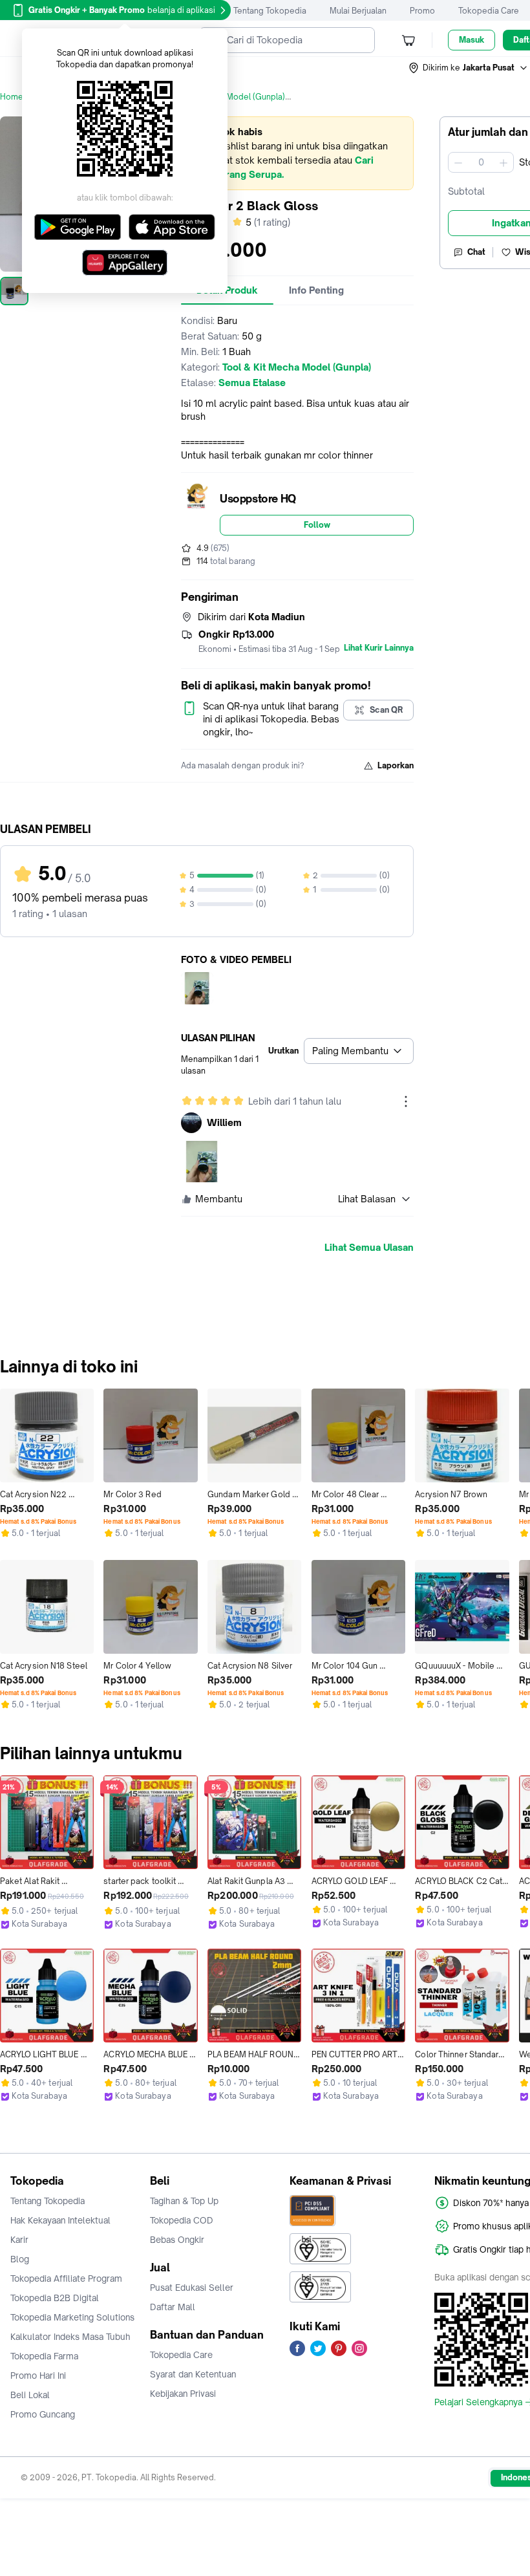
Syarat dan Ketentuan (193, 2374)
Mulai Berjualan (358, 11)
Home (12, 97)
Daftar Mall (173, 2307)
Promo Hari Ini (38, 2376)
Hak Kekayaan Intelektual (60, 2220)
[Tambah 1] (503, 162)
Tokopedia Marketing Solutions (72, 2317)
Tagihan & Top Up (184, 2201)
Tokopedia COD (182, 2220)
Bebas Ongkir (177, 2240)
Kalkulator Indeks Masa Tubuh (70, 2337)
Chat (476, 252)
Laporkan (396, 765)
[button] (469, 68)
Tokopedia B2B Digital (55, 2298)
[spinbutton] (481, 162)
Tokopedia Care (489, 11)
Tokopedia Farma (44, 2356)
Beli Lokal (30, 2395)
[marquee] (297, 153)
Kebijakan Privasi (183, 2394)
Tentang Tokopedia (270, 11)
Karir (19, 2240)
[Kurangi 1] (458, 162)
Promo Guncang (43, 2414)
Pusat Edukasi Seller (192, 2288)
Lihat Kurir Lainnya (379, 648)
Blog (20, 2259)
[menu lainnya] (406, 1101)
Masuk (472, 40)
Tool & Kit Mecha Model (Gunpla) (223, 97)
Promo (422, 11)
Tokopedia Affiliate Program (66, 2278)
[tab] (316, 290)
